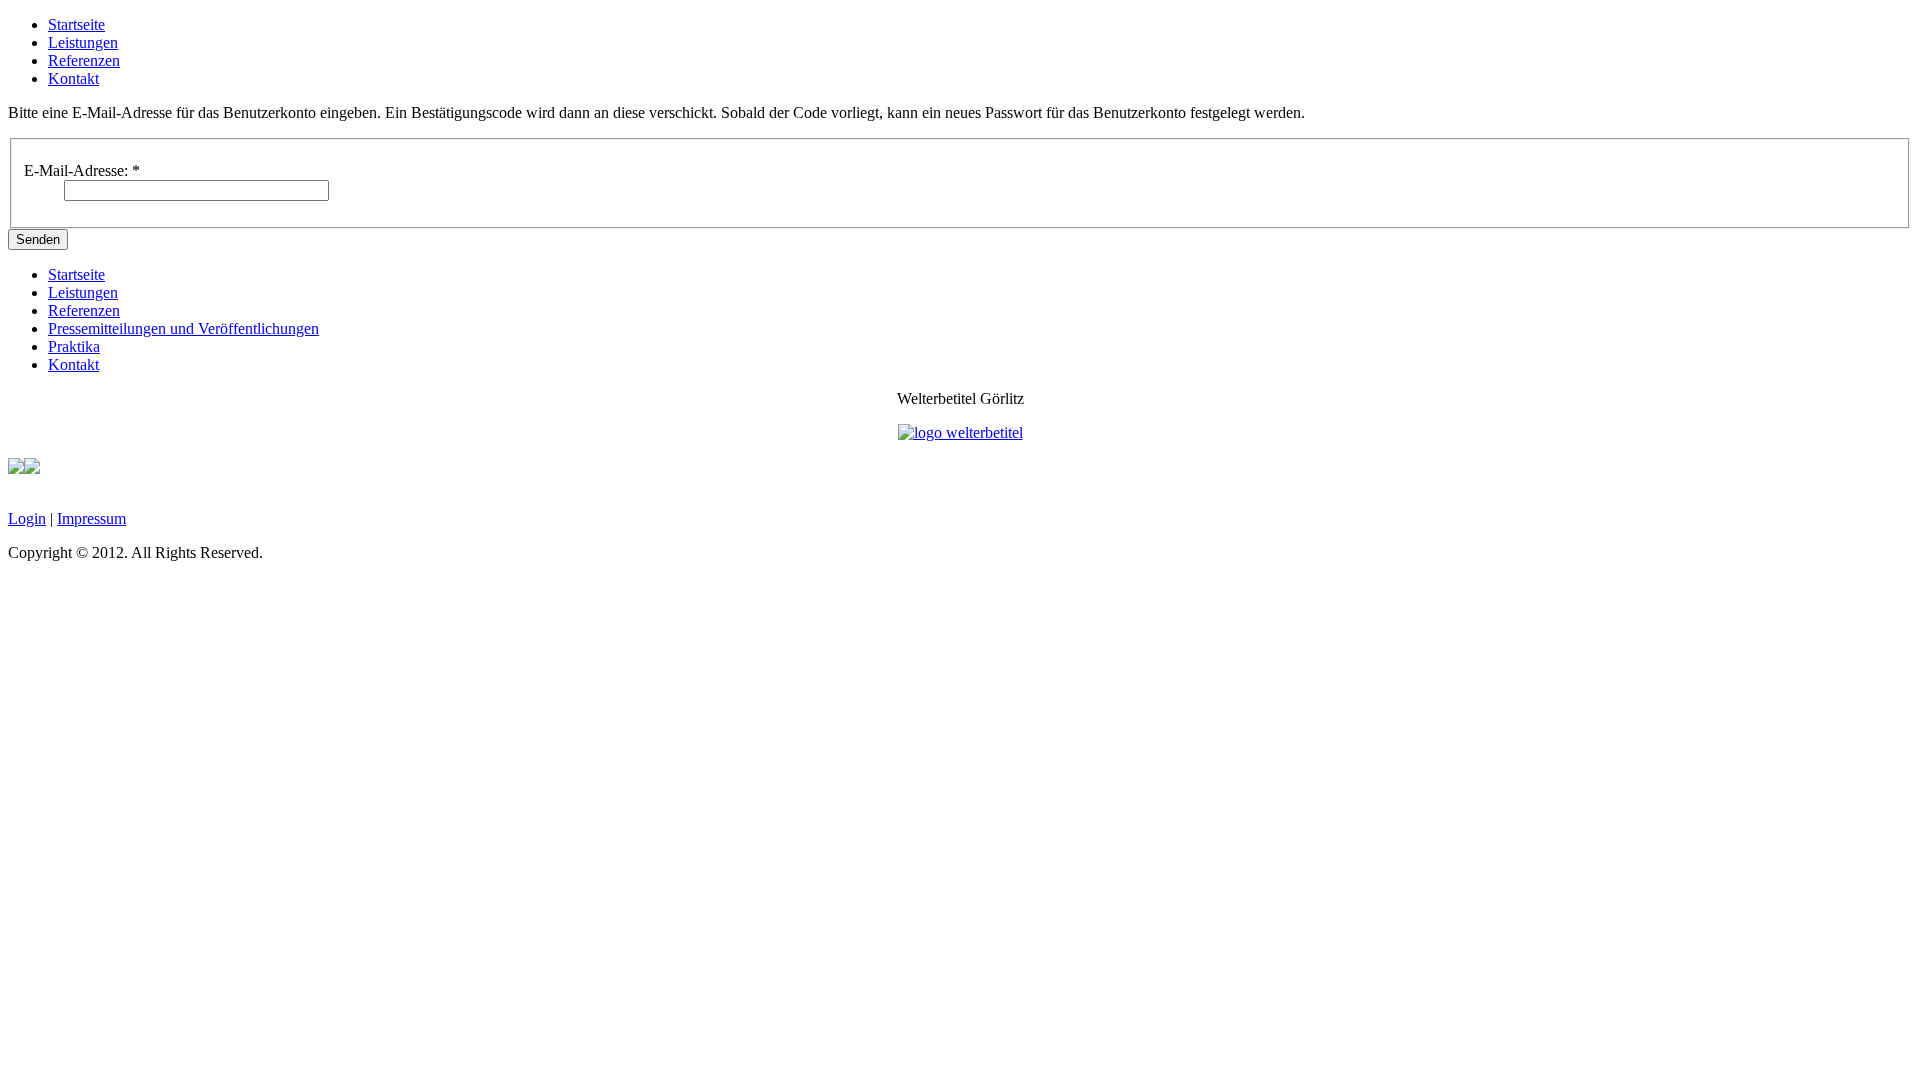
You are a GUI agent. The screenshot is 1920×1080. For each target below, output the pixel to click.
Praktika (74, 346)
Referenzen (84, 60)
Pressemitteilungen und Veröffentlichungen (183, 328)
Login (27, 518)
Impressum (91, 518)
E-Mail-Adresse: (82, 170)
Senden (38, 239)
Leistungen (83, 42)
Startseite (76, 24)
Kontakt (73, 78)
